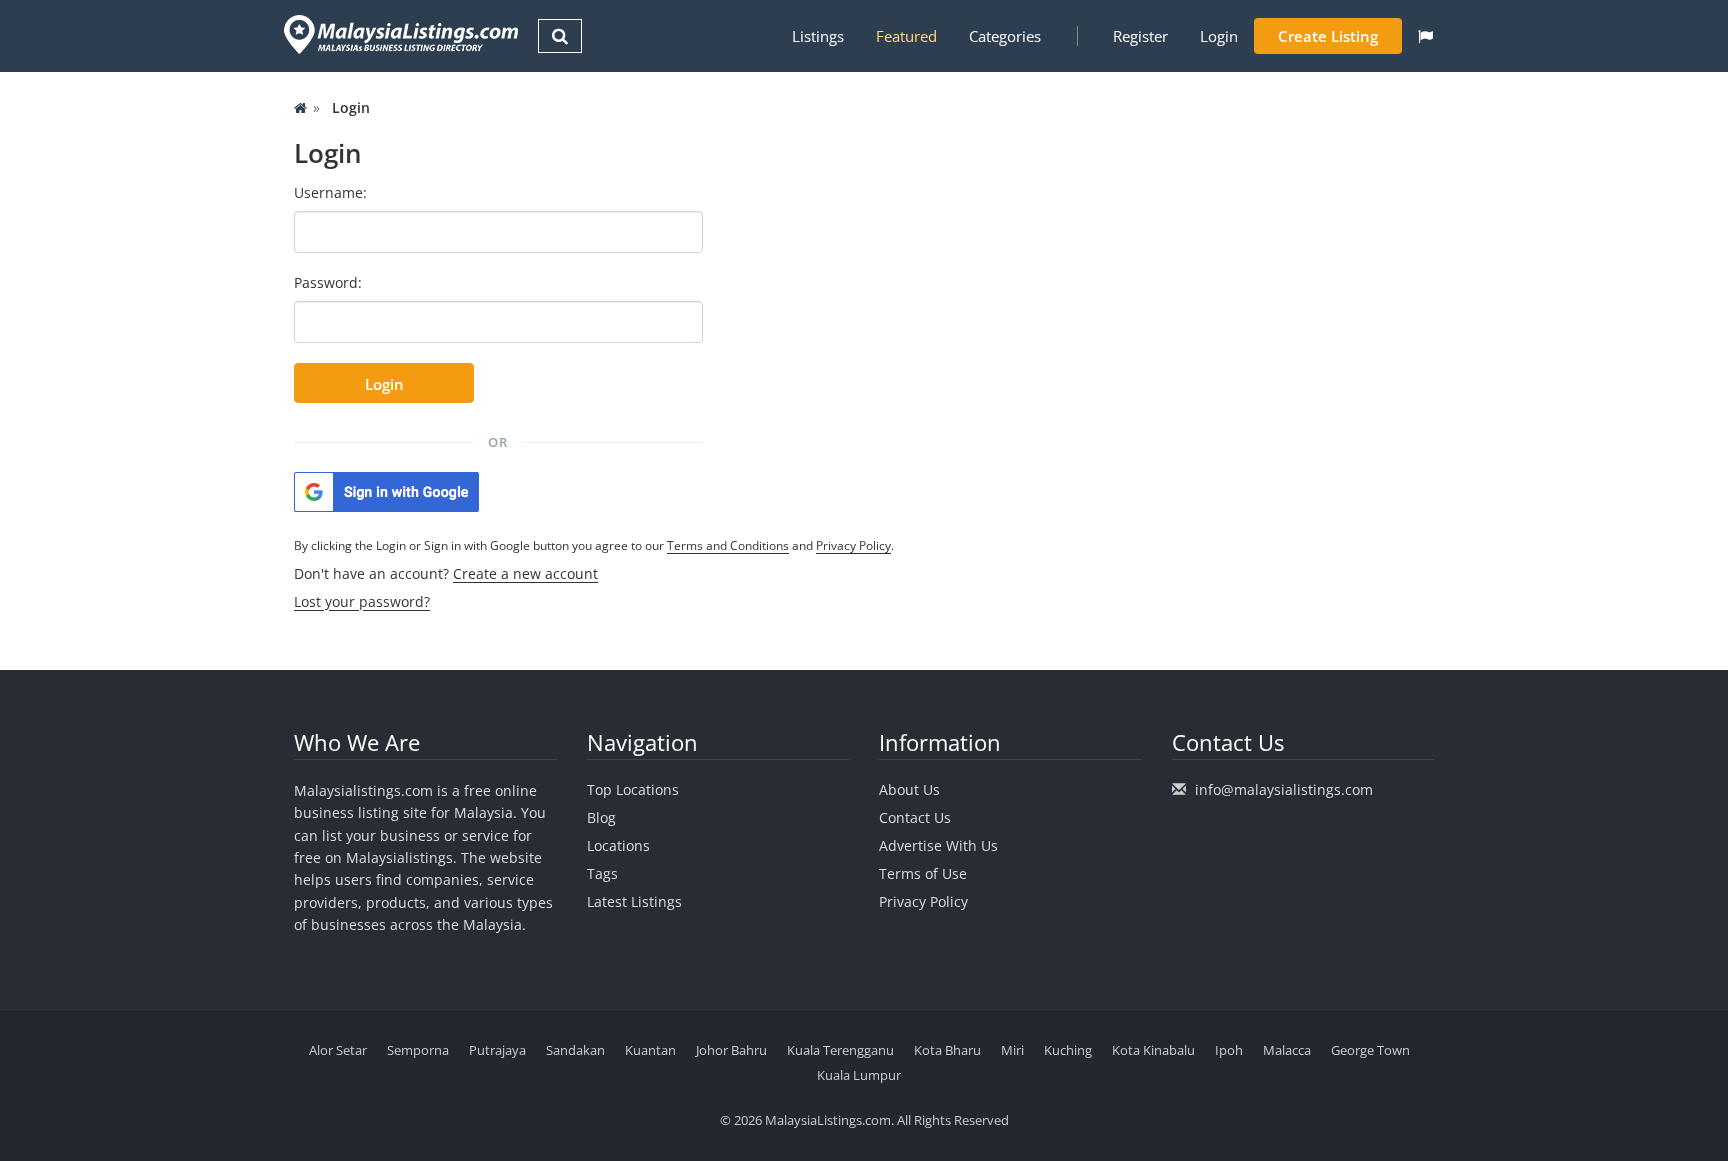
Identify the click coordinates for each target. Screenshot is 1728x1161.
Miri (1012, 1050)
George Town (1370, 1050)
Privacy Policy (853, 545)
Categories (1005, 36)
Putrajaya (497, 1050)
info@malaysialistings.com (1284, 789)
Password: (328, 282)
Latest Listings (634, 901)
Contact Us (915, 817)
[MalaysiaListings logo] (398, 34)
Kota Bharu (947, 1050)
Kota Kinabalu (1153, 1050)
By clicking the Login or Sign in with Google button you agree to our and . (594, 545)
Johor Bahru (731, 1050)
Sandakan (575, 1050)
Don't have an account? (446, 573)
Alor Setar (338, 1050)
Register (1140, 36)
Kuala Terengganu (840, 1050)
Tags (602, 873)
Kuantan (650, 1050)
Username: (330, 192)
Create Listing (1328, 36)
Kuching (1068, 1050)
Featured (906, 36)
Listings (818, 36)
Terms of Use (923, 873)
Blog (601, 817)
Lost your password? (362, 601)
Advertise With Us (938, 845)
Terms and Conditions (728, 545)
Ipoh (1229, 1050)
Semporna (418, 1050)
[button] (1425, 36)
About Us (909, 789)
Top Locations (633, 789)
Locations (618, 845)
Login (1219, 36)
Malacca (1287, 1050)
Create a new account (525, 573)
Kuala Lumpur (859, 1075)
